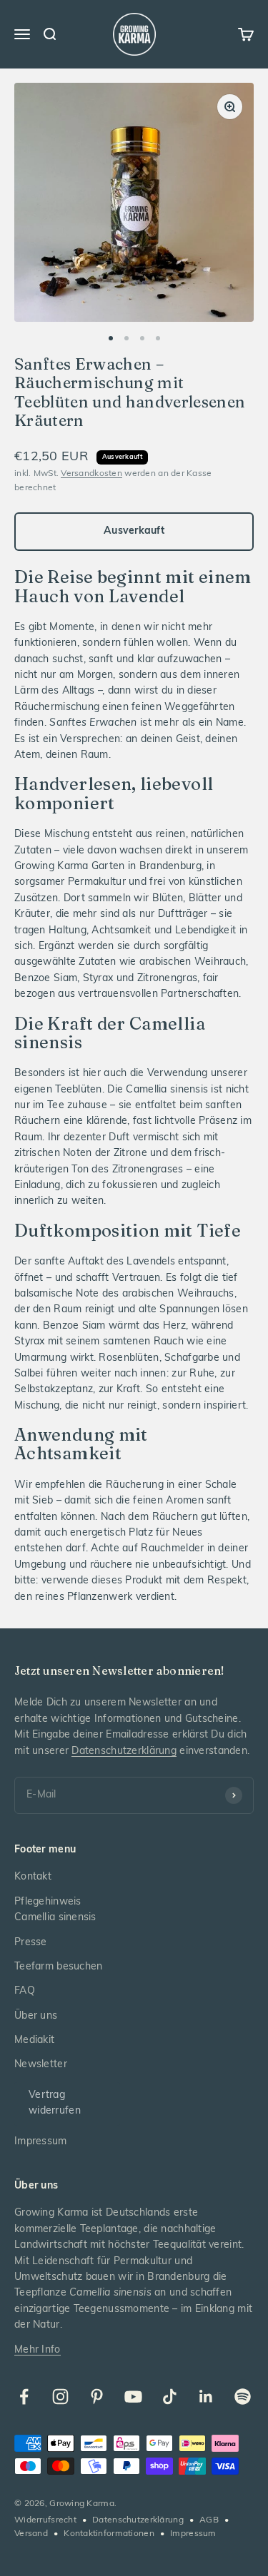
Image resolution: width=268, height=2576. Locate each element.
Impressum (41, 2142)
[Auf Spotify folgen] (243, 2397)
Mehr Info (38, 2350)
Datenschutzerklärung (124, 1751)
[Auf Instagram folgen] (60, 2397)
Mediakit (34, 2040)
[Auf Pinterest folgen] (97, 2397)
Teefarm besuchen (58, 1967)
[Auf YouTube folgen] (133, 2397)
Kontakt (33, 1877)
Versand (31, 2534)
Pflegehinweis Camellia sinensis (55, 1910)
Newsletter (41, 2065)
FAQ (25, 1991)
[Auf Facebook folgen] (24, 2397)
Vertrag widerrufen (55, 2103)
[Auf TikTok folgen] (170, 2397)
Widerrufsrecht (45, 2520)
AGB (209, 2520)
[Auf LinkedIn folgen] (206, 2397)
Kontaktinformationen (109, 2534)
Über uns (36, 2016)
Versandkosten (91, 474)
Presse (31, 1943)
